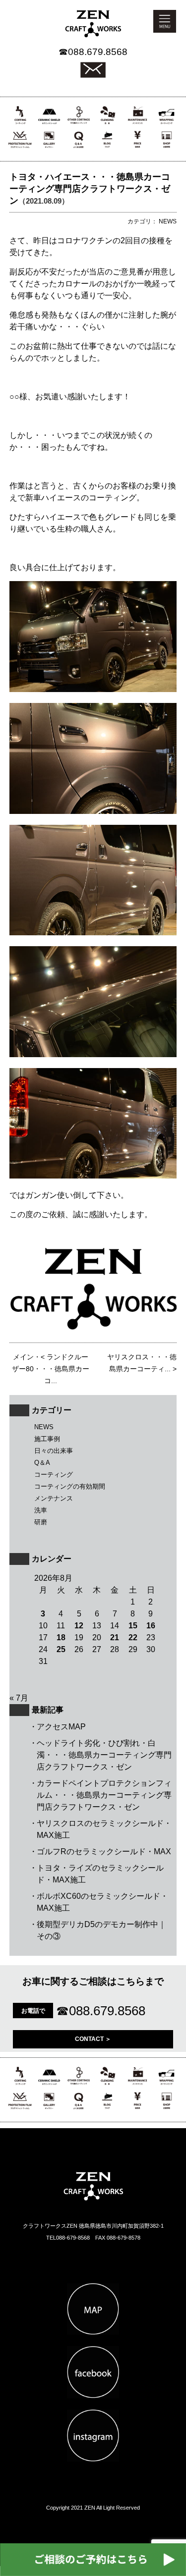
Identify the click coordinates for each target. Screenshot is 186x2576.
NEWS (44, 1427)
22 (133, 1637)
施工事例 (47, 1439)
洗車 (41, 1510)
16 (151, 1626)
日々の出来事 (54, 1451)
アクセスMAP (61, 1727)
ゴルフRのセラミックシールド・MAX (104, 1851)
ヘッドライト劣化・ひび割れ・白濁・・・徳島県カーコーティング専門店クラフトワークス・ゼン (104, 1755)
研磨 (41, 1522)
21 (115, 1637)
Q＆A (42, 1463)
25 (61, 1649)
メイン (23, 1357)
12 (79, 1626)
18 (61, 1637)
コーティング (54, 1475)
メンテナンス (54, 1498)
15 (133, 1626)
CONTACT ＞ (93, 2039)
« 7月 (19, 1698)
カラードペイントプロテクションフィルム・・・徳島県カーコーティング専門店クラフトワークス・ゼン (104, 1795)
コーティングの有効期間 (70, 1486)
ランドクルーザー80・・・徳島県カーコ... (51, 1369)
